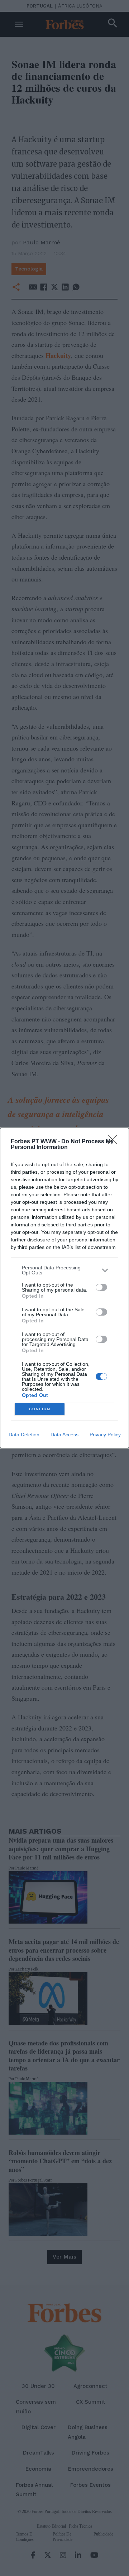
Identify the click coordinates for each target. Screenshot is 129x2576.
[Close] (115, 1142)
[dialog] (64, 1288)
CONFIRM (40, 1409)
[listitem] (64, 1270)
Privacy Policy (105, 1435)
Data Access (64, 1435)
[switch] (101, 1287)
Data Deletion (24, 1435)
